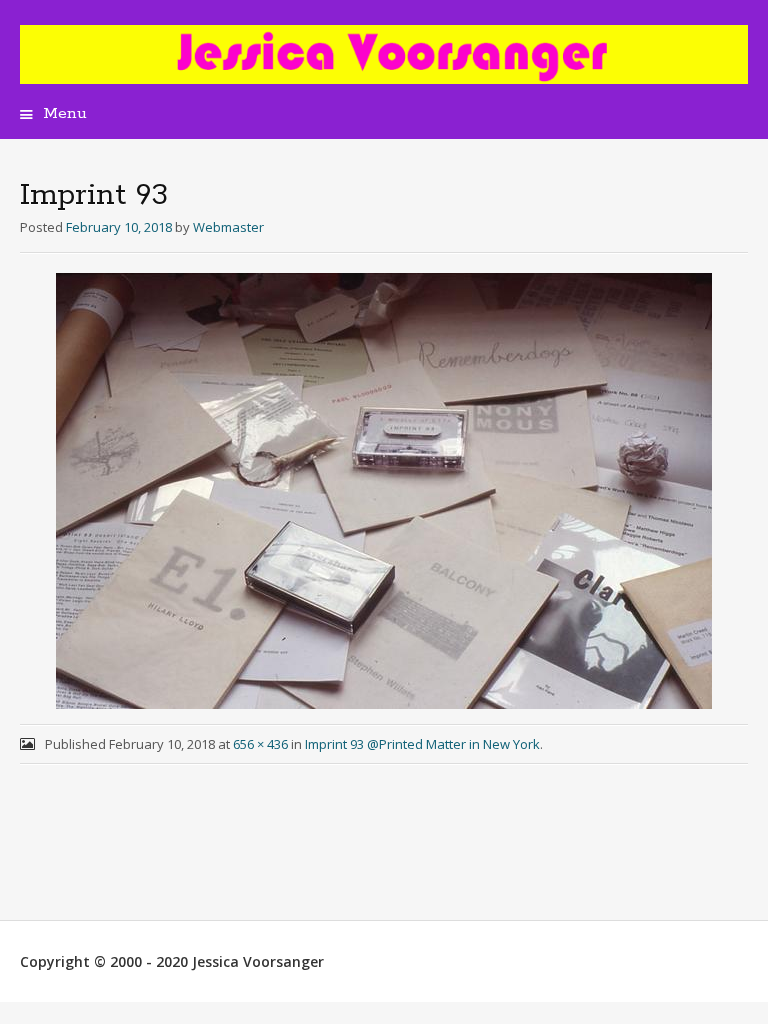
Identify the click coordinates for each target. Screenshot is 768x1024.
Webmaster (228, 227)
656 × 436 (260, 744)
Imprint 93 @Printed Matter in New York (422, 744)
